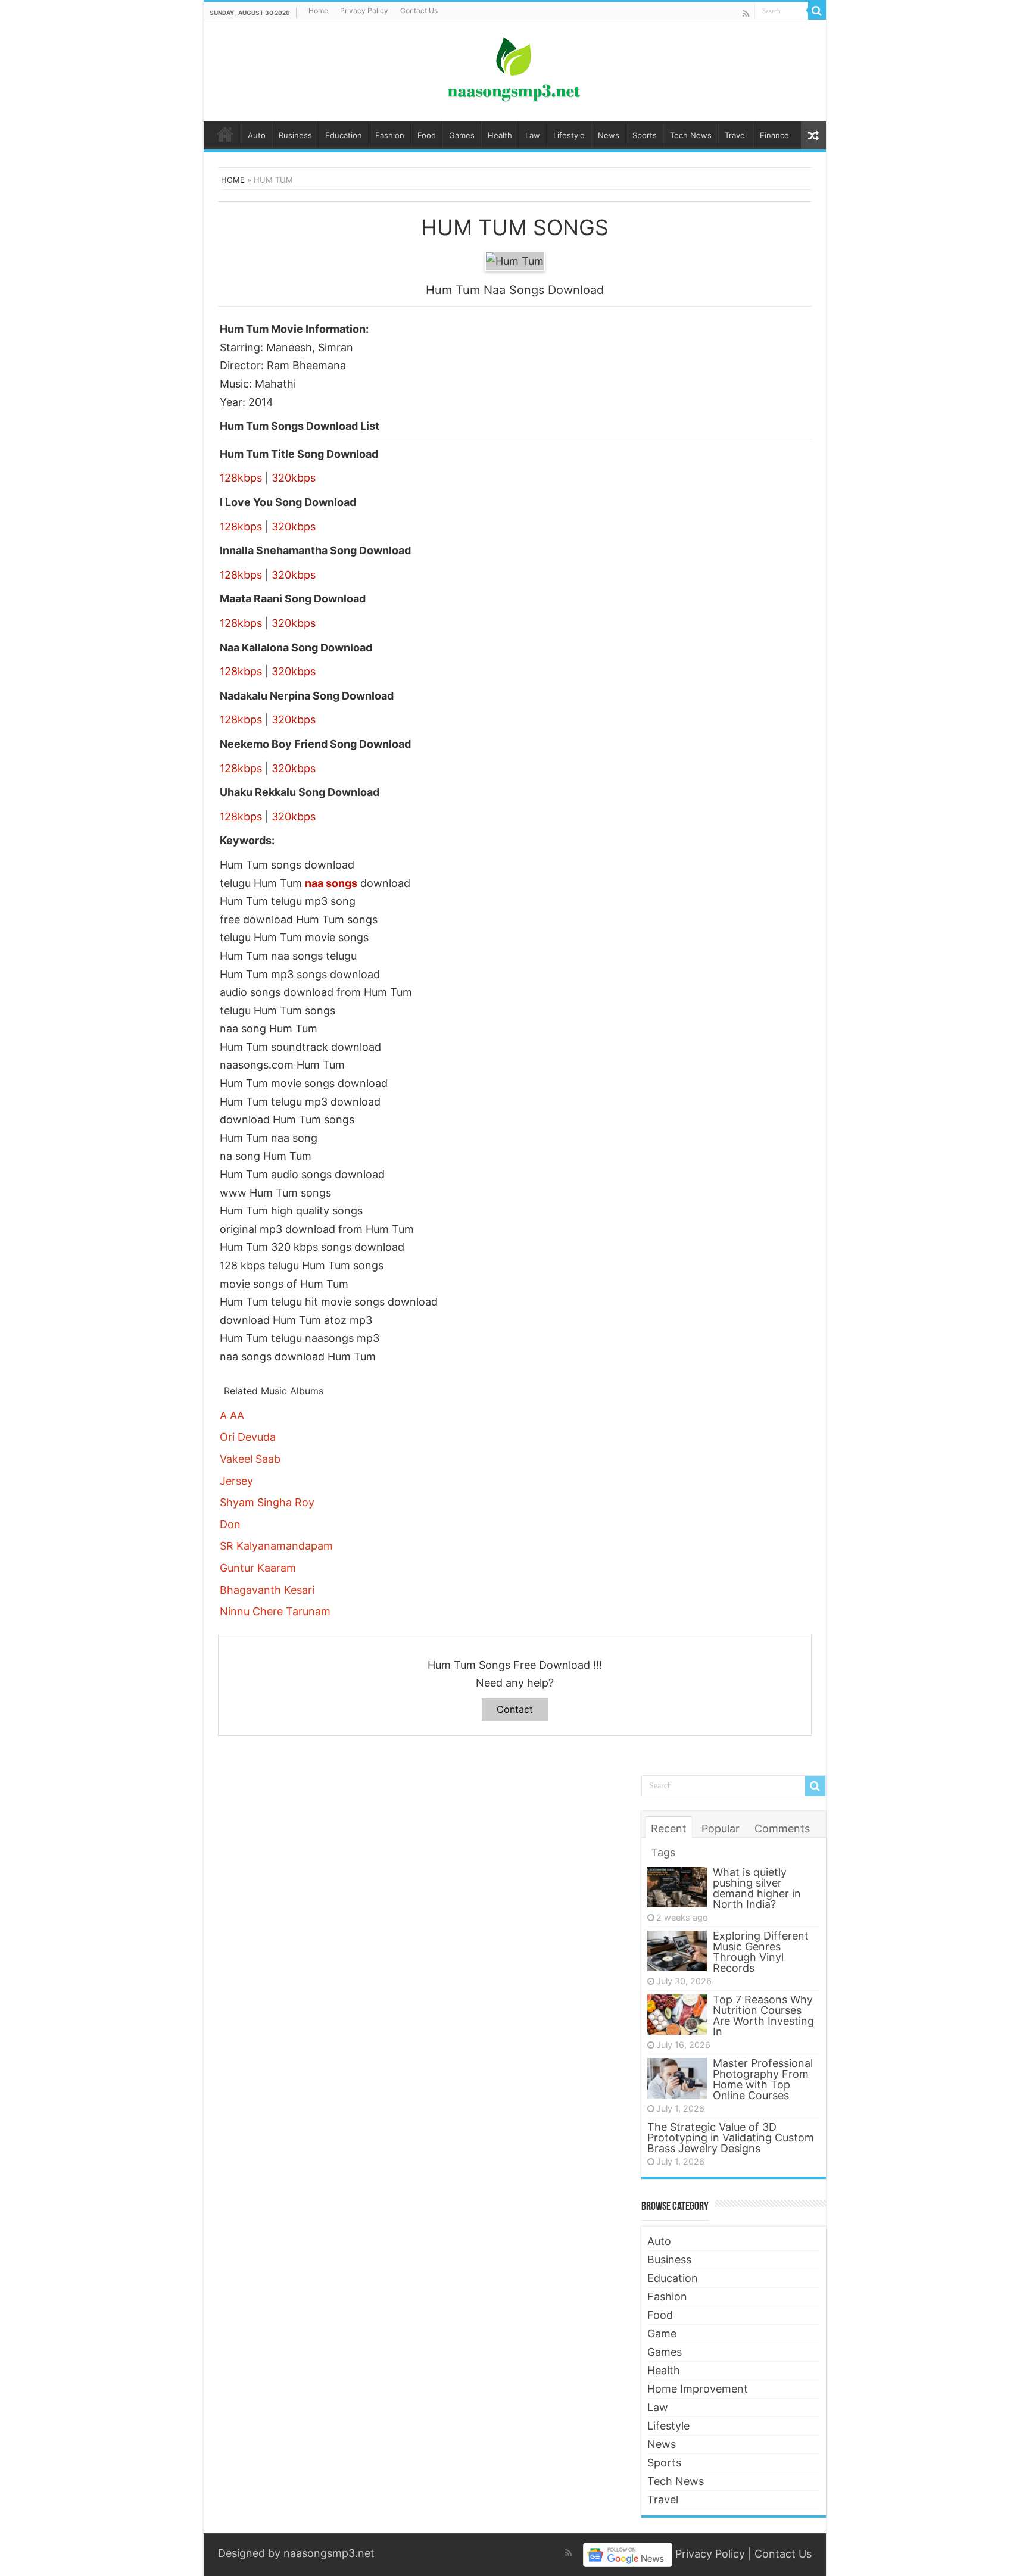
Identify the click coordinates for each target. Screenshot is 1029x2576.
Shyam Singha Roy (267, 1502)
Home (318, 10)
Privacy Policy (364, 10)
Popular (721, 1829)
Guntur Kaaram (258, 1568)
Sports (645, 135)
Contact (515, 1709)
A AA (232, 1415)
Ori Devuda (248, 1437)
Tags (663, 1852)
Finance (774, 135)
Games (462, 135)
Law (533, 135)
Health (500, 135)
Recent (669, 1829)
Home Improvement (698, 2389)
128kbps (241, 478)
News (609, 135)
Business (295, 135)
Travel (736, 135)
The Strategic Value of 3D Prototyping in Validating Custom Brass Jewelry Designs (731, 2138)
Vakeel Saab (250, 1459)
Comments (782, 1829)
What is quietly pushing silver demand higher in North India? (757, 1888)
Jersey (236, 1481)
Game (662, 2333)
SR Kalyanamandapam (276, 1546)
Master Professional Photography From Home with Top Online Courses (763, 2079)
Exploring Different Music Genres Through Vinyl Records (761, 1952)
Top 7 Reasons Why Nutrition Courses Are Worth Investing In (763, 2015)
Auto (257, 135)
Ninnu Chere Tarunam (275, 1611)
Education (344, 135)
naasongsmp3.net (329, 2553)
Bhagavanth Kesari (267, 1590)
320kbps (294, 478)
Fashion (390, 135)
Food (427, 135)
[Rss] (746, 13)
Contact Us (419, 10)
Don (230, 1524)
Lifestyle (569, 135)
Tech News (691, 135)
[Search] (817, 11)
